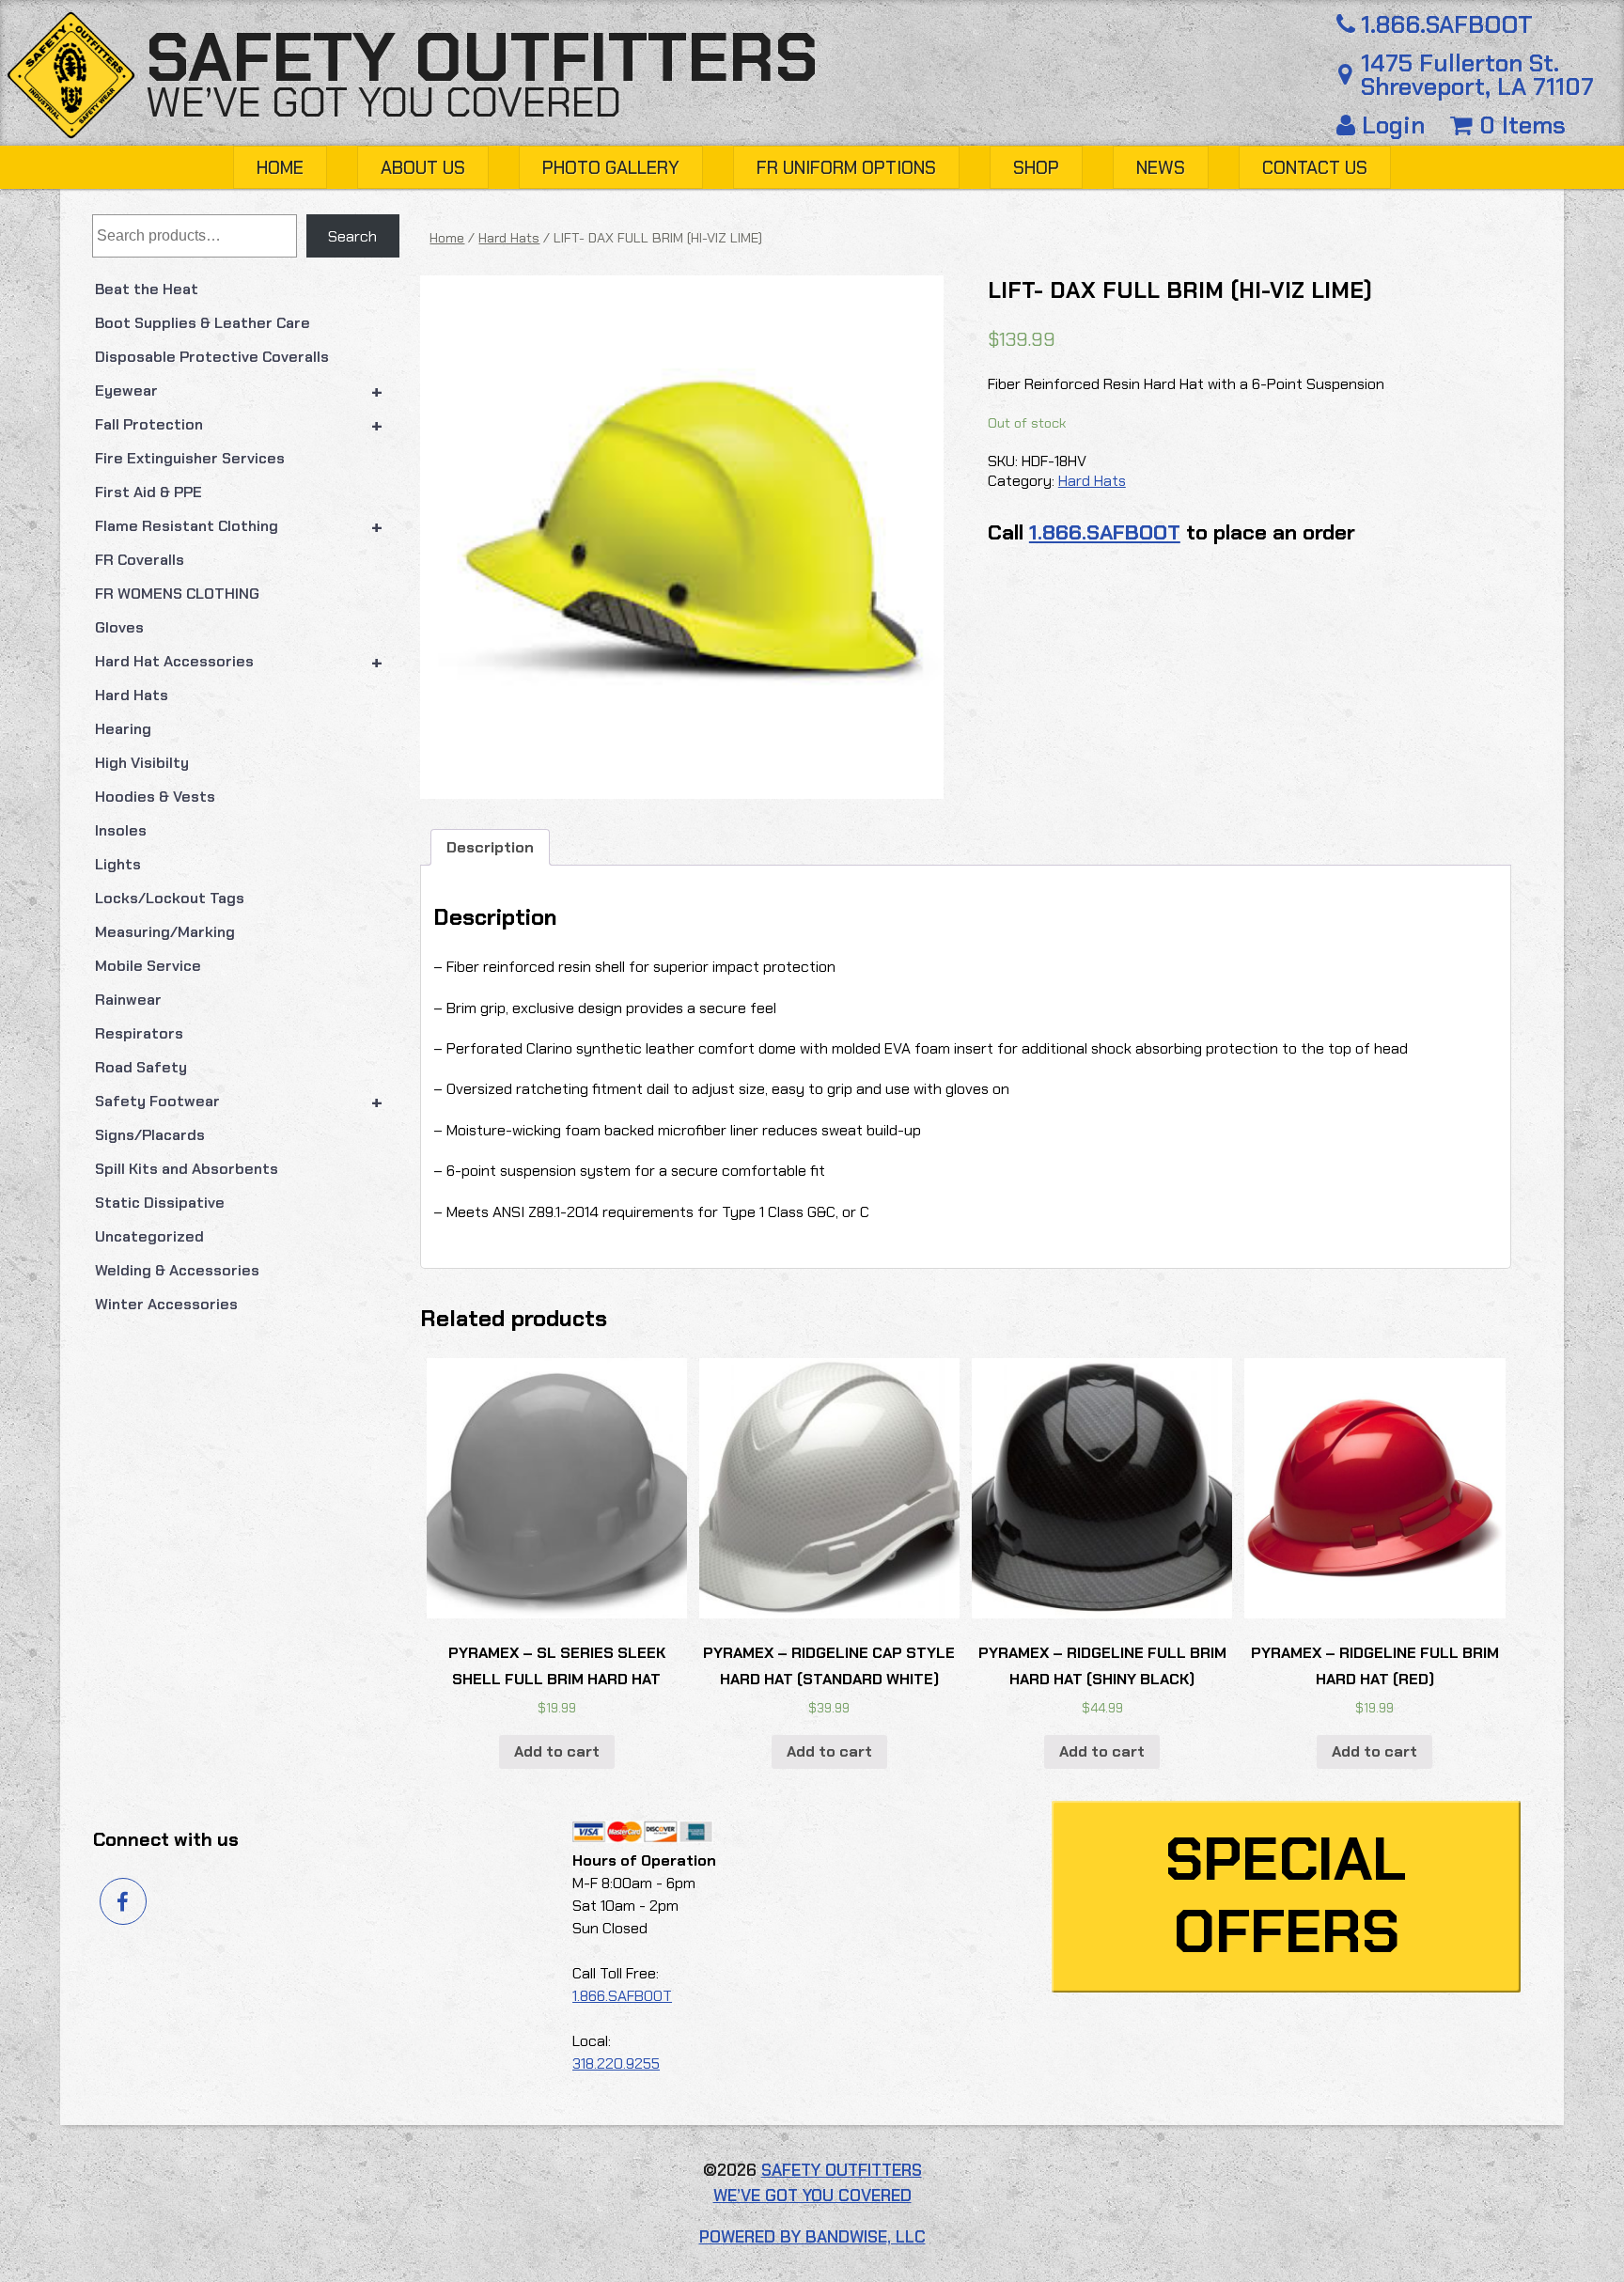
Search (352, 236)
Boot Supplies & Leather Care (203, 323)
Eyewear (239, 391)
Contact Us (1315, 168)
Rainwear (128, 1000)
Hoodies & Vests (155, 797)
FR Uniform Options (846, 168)
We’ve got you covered (383, 102)
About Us (423, 168)
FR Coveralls (140, 560)
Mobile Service (148, 966)
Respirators (139, 1033)
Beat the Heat (147, 289)
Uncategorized (149, 1236)
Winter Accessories (166, 1304)
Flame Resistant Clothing (239, 526)
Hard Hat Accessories (239, 662)
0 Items (1519, 125)
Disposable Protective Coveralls (212, 357)
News (1161, 168)
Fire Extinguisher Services (190, 458)
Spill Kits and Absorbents (187, 1169)
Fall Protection (239, 425)
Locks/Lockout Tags (170, 898)
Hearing (123, 729)
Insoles (121, 830)
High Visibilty (142, 763)
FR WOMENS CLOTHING (177, 594)
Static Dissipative (160, 1203)
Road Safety (141, 1067)
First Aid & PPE (148, 492)
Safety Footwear (239, 1102)
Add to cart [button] (557, 1751)
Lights (118, 864)
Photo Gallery (611, 168)
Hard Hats (132, 695)
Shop (1036, 168)
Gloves (119, 627)
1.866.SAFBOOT (1447, 25)
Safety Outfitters (482, 57)
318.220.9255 (616, 2063)
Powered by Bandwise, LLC (812, 2237)
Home (280, 168)
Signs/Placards (150, 1135)
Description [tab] (490, 847)
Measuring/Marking (165, 932)
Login (1393, 125)
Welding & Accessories (177, 1270)
